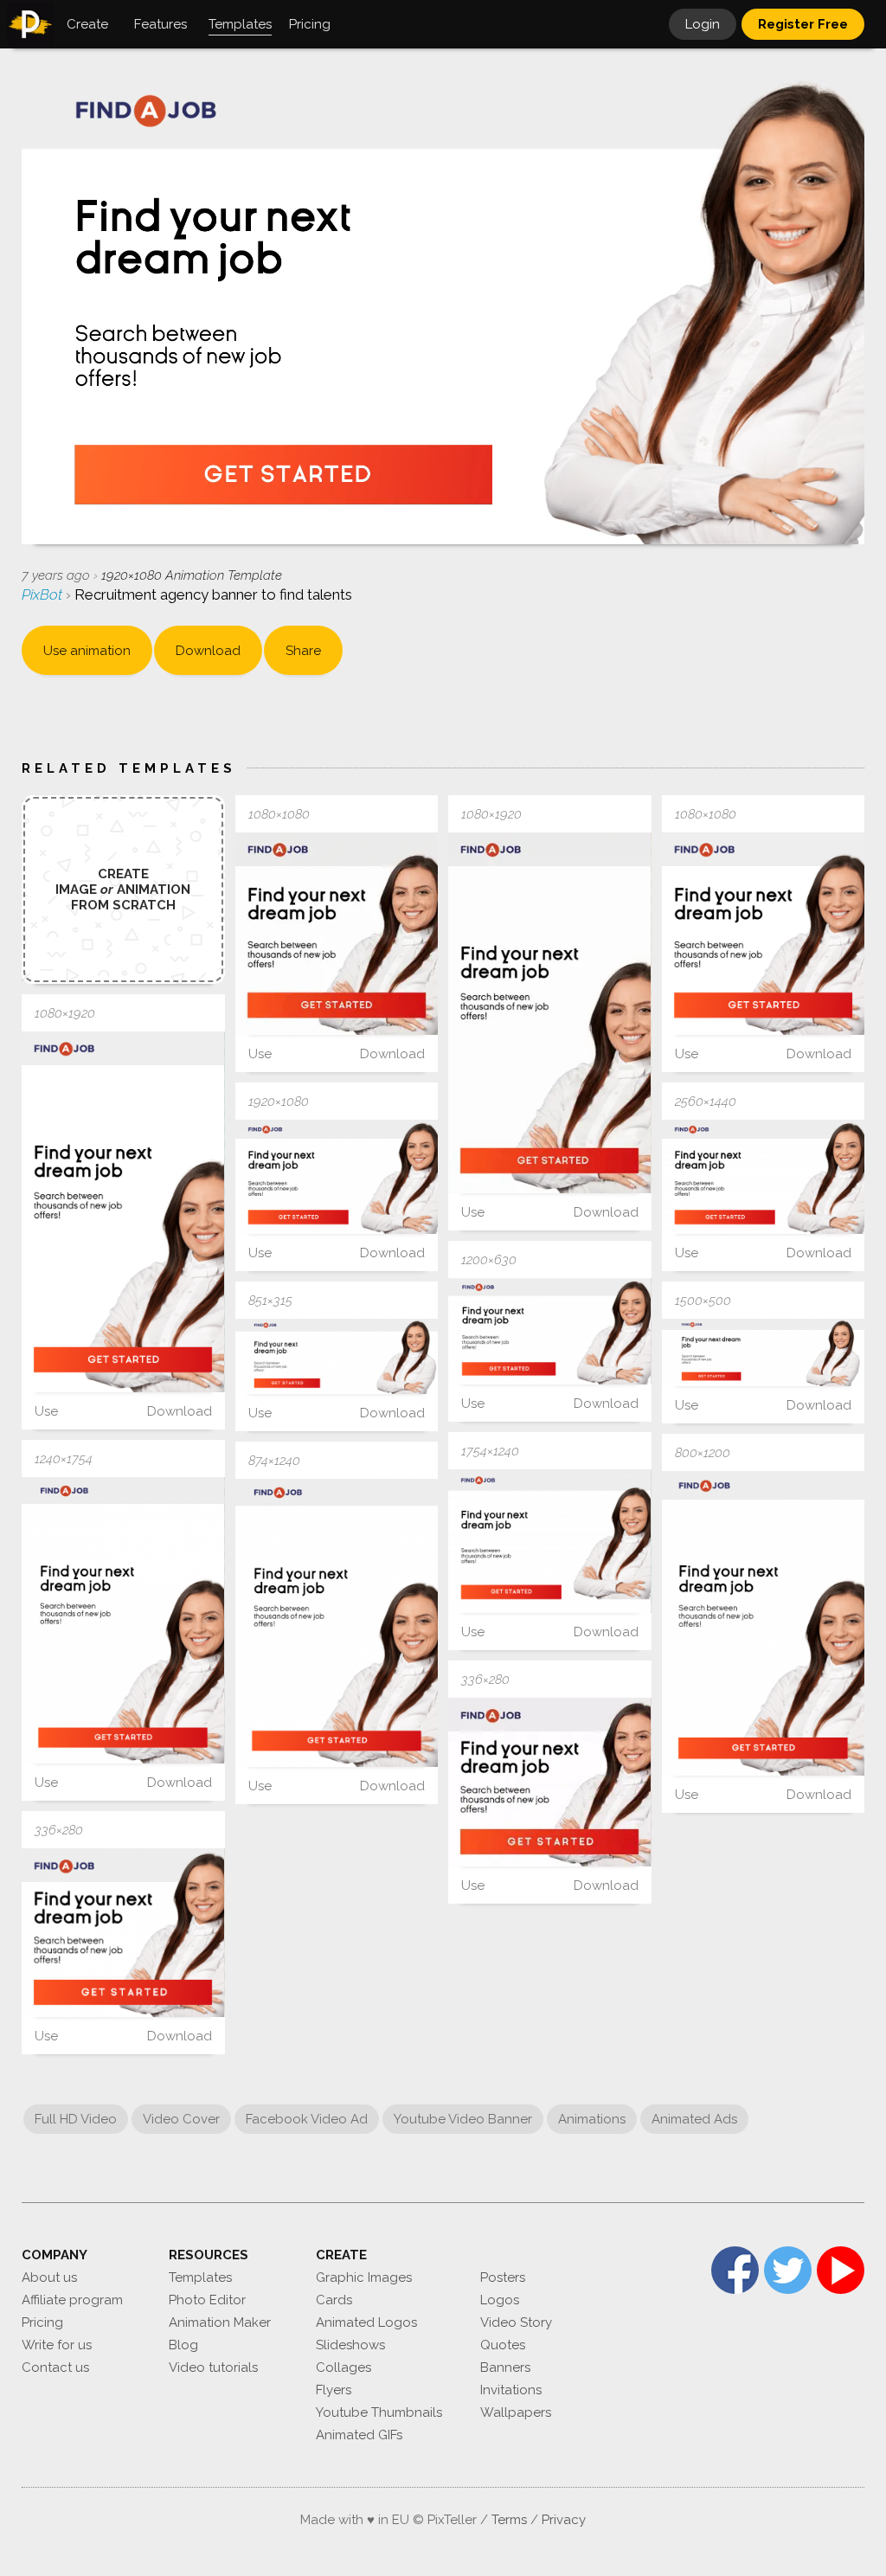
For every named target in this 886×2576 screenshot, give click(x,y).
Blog (183, 2345)
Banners (505, 2367)
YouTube (841, 2270)
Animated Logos (366, 2322)
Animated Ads (694, 2119)
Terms (509, 2520)
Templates (200, 2277)
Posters (503, 2277)
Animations (592, 2119)
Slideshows (350, 2345)
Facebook (735, 2270)
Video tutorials (213, 2367)
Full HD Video (76, 2119)
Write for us (57, 2345)
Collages (343, 2367)
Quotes (503, 2345)
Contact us (55, 2367)
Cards (334, 2300)
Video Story (516, 2322)
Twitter (788, 2270)
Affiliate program (72, 2300)
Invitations (511, 2390)
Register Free (803, 24)
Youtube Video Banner (463, 2119)
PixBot (44, 594)
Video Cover (181, 2119)
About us (49, 2277)
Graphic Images (364, 2277)
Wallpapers (516, 2412)
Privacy (564, 2520)
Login (703, 24)
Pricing (42, 2322)
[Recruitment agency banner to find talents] (337, 934)
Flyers (334, 2390)
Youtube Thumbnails (379, 2412)
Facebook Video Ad (307, 2119)
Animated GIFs (359, 2435)
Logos (500, 2300)
